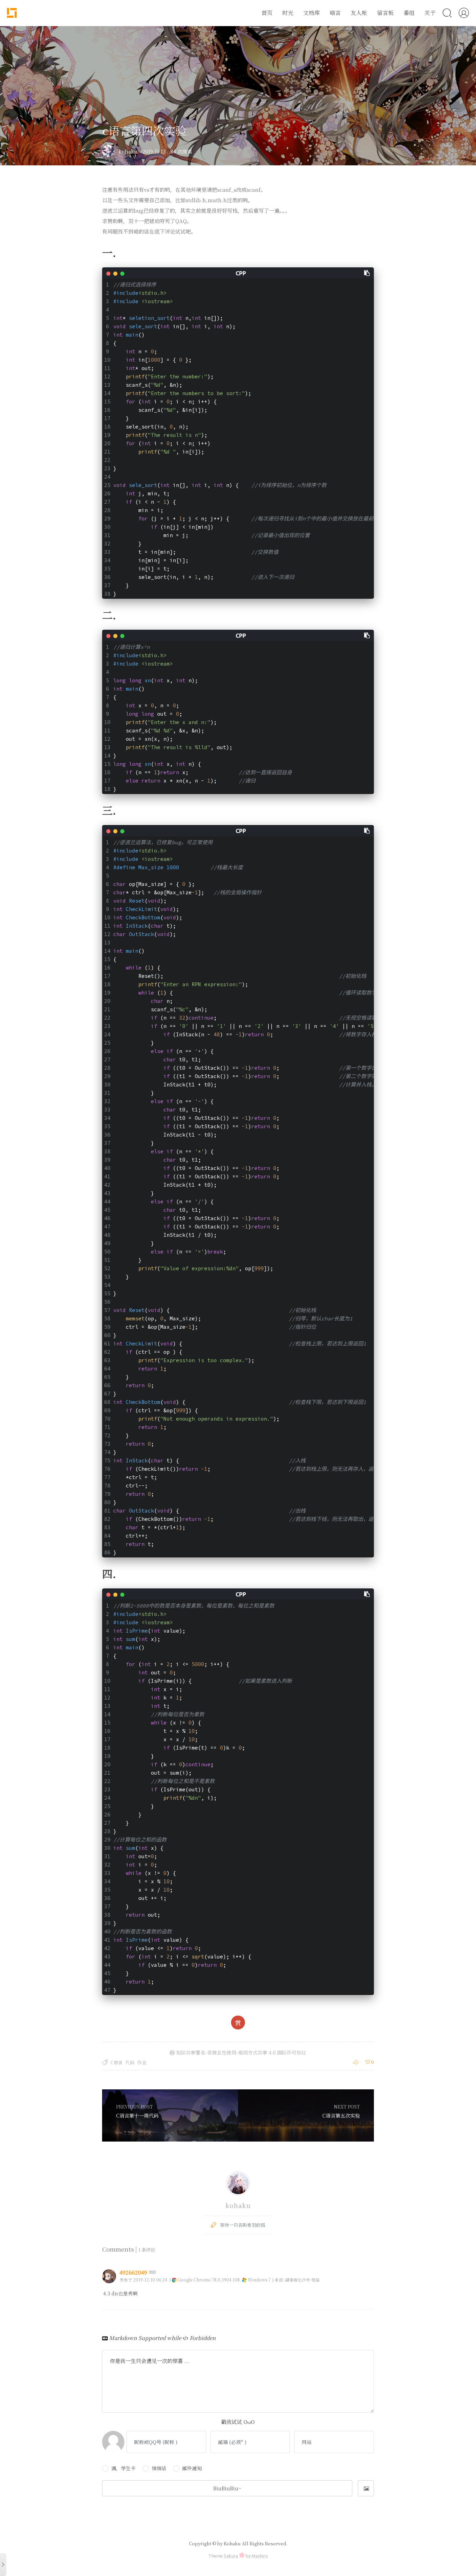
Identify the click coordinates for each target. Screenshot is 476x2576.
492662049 (134, 2272)
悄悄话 (159, 2468)
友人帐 (359, 13)
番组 (409, 13)
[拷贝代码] (367, 273)
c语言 (117, 2062)
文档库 (312, 13)
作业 (142, 2062)
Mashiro (260, 2556)
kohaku (128, 151)
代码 (130, 2062)
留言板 (385, 13)
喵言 (335, 13)
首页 (267, 13)
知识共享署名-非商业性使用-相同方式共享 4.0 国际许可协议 (240, 2052)
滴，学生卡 (123, 2468)
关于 (430, 13)
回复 (368, 2279)
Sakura (231, 2556)
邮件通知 (192, 2468)
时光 (288, 13)
